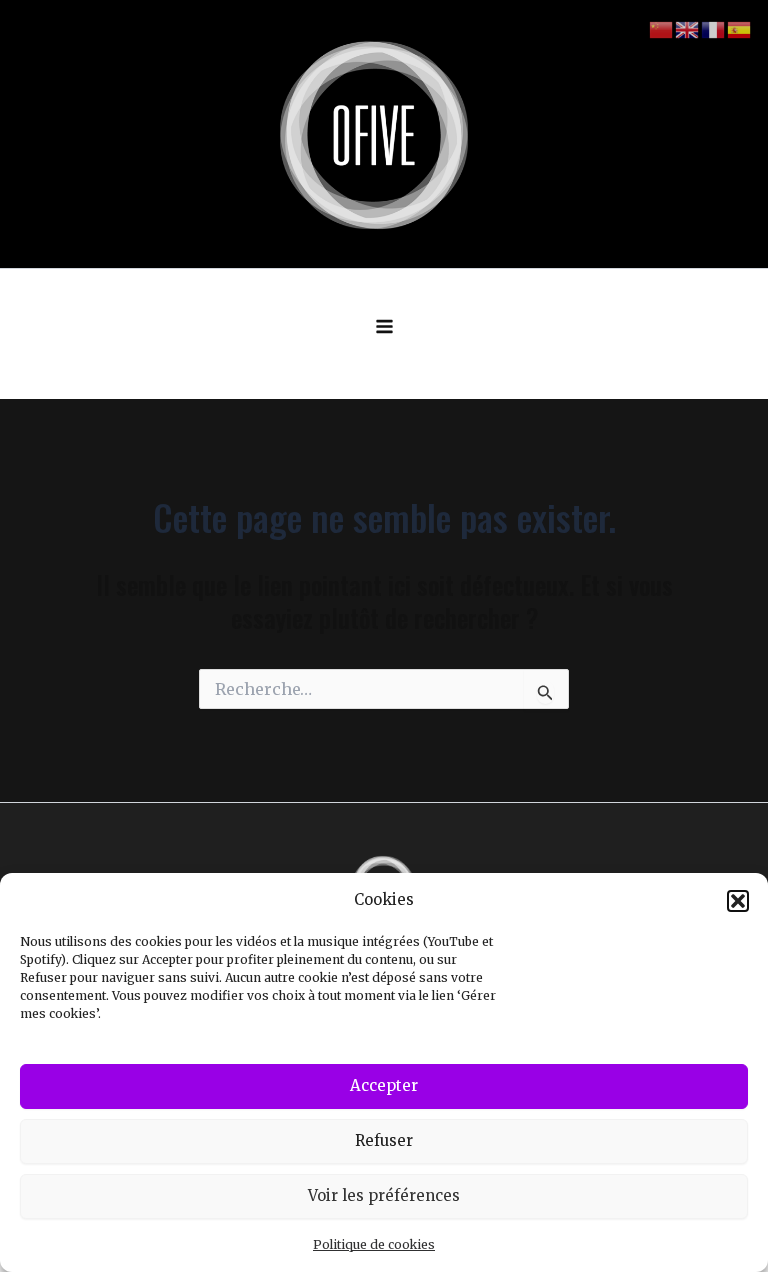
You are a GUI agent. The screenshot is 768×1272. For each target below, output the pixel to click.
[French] (714, 29)
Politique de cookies (374, 1244)
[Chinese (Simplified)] (662, 29)
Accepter (384, 1085)
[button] (738, 901)
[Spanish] (740, 29)
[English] (688, 29)
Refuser (384, 1140)
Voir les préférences (384, 1195)
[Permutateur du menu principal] (384, 326)
